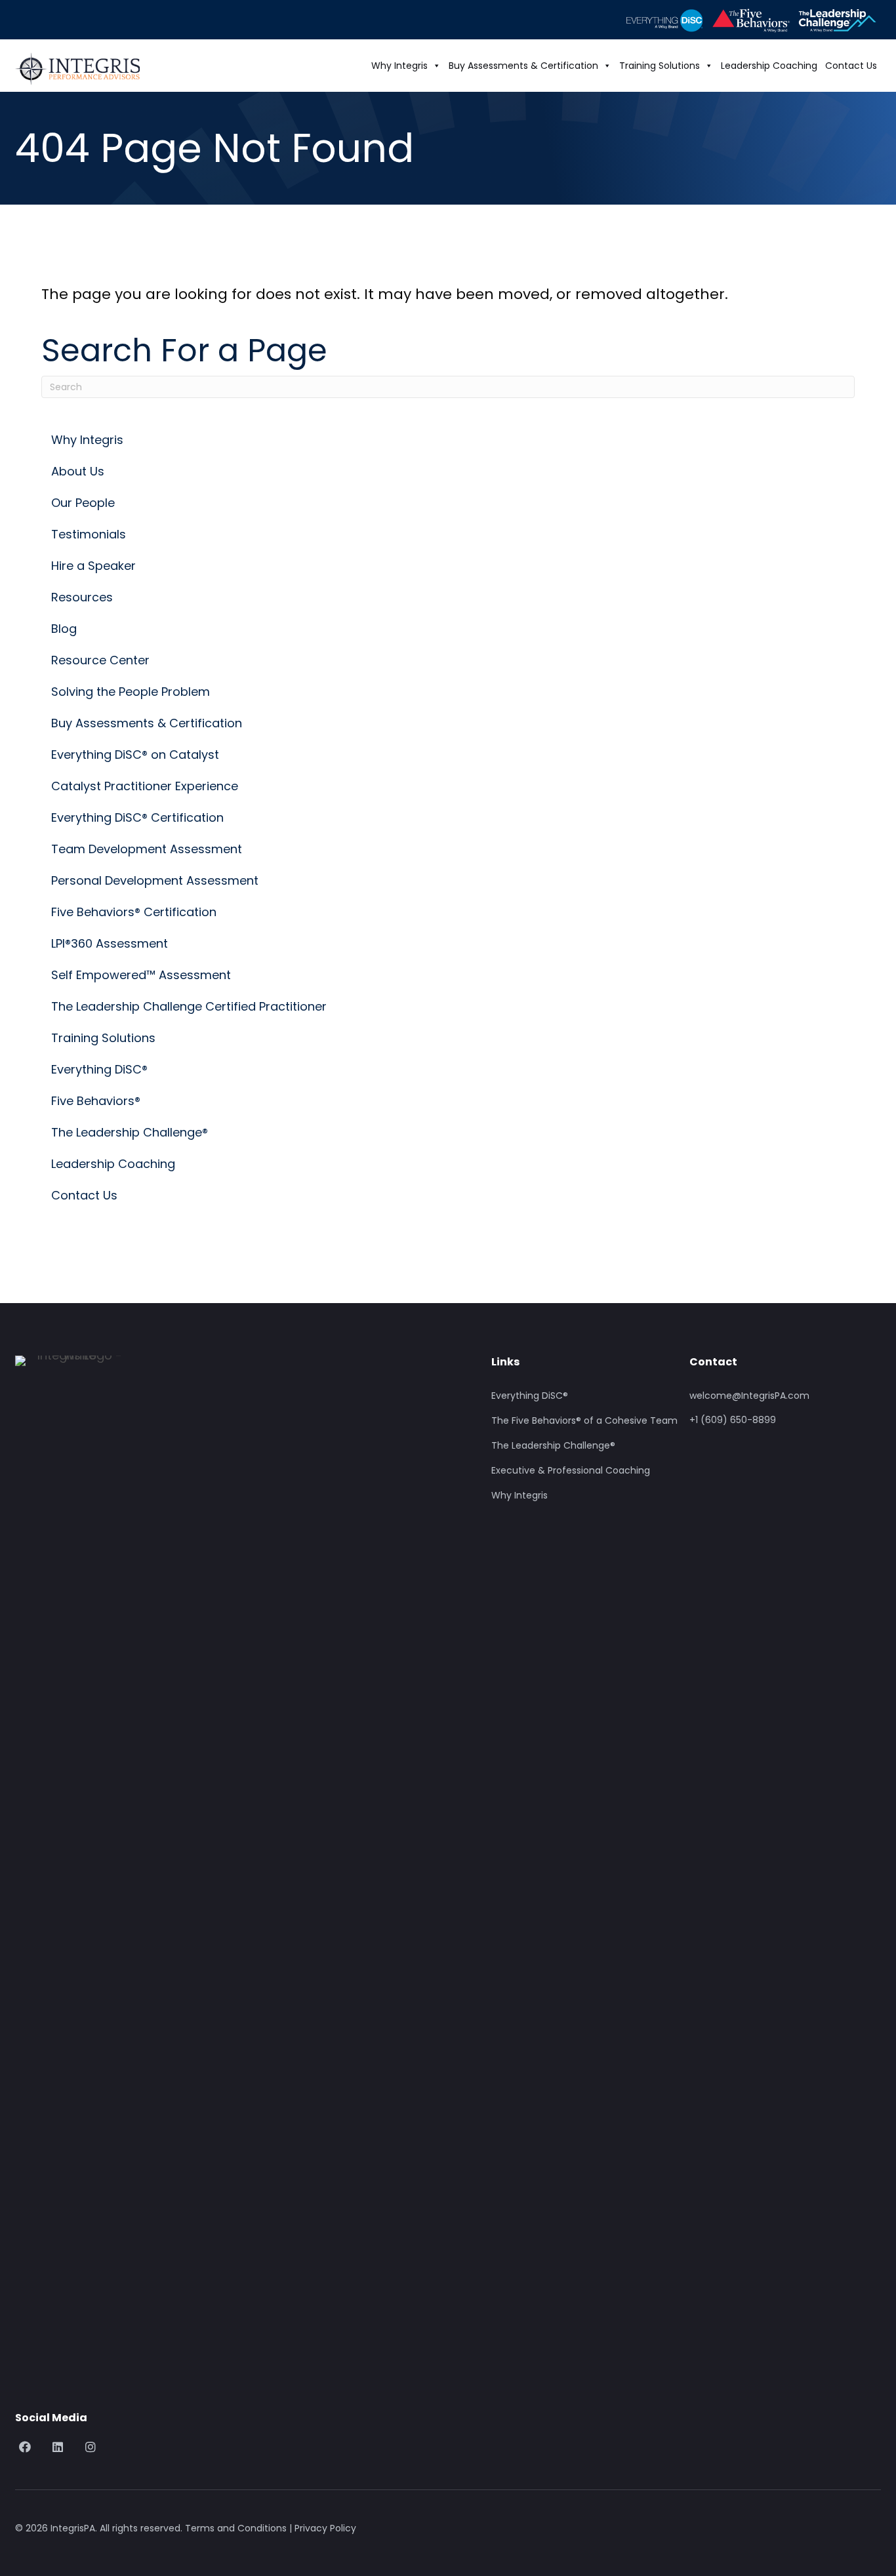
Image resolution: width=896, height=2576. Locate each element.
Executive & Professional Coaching (571, 1471)
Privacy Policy (325, 2528)
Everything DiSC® (530, 1396)
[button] (25, 2447)
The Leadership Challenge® (553, 1446)
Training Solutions (660, 66)
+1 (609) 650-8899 (733, 1420)
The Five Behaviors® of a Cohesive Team (584, 1421)
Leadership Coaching (769, 66)
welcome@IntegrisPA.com (749, 1396)
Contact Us (851, 66)
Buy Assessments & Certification (523, 66)
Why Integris (399, 66)
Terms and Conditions (236, 2528)
